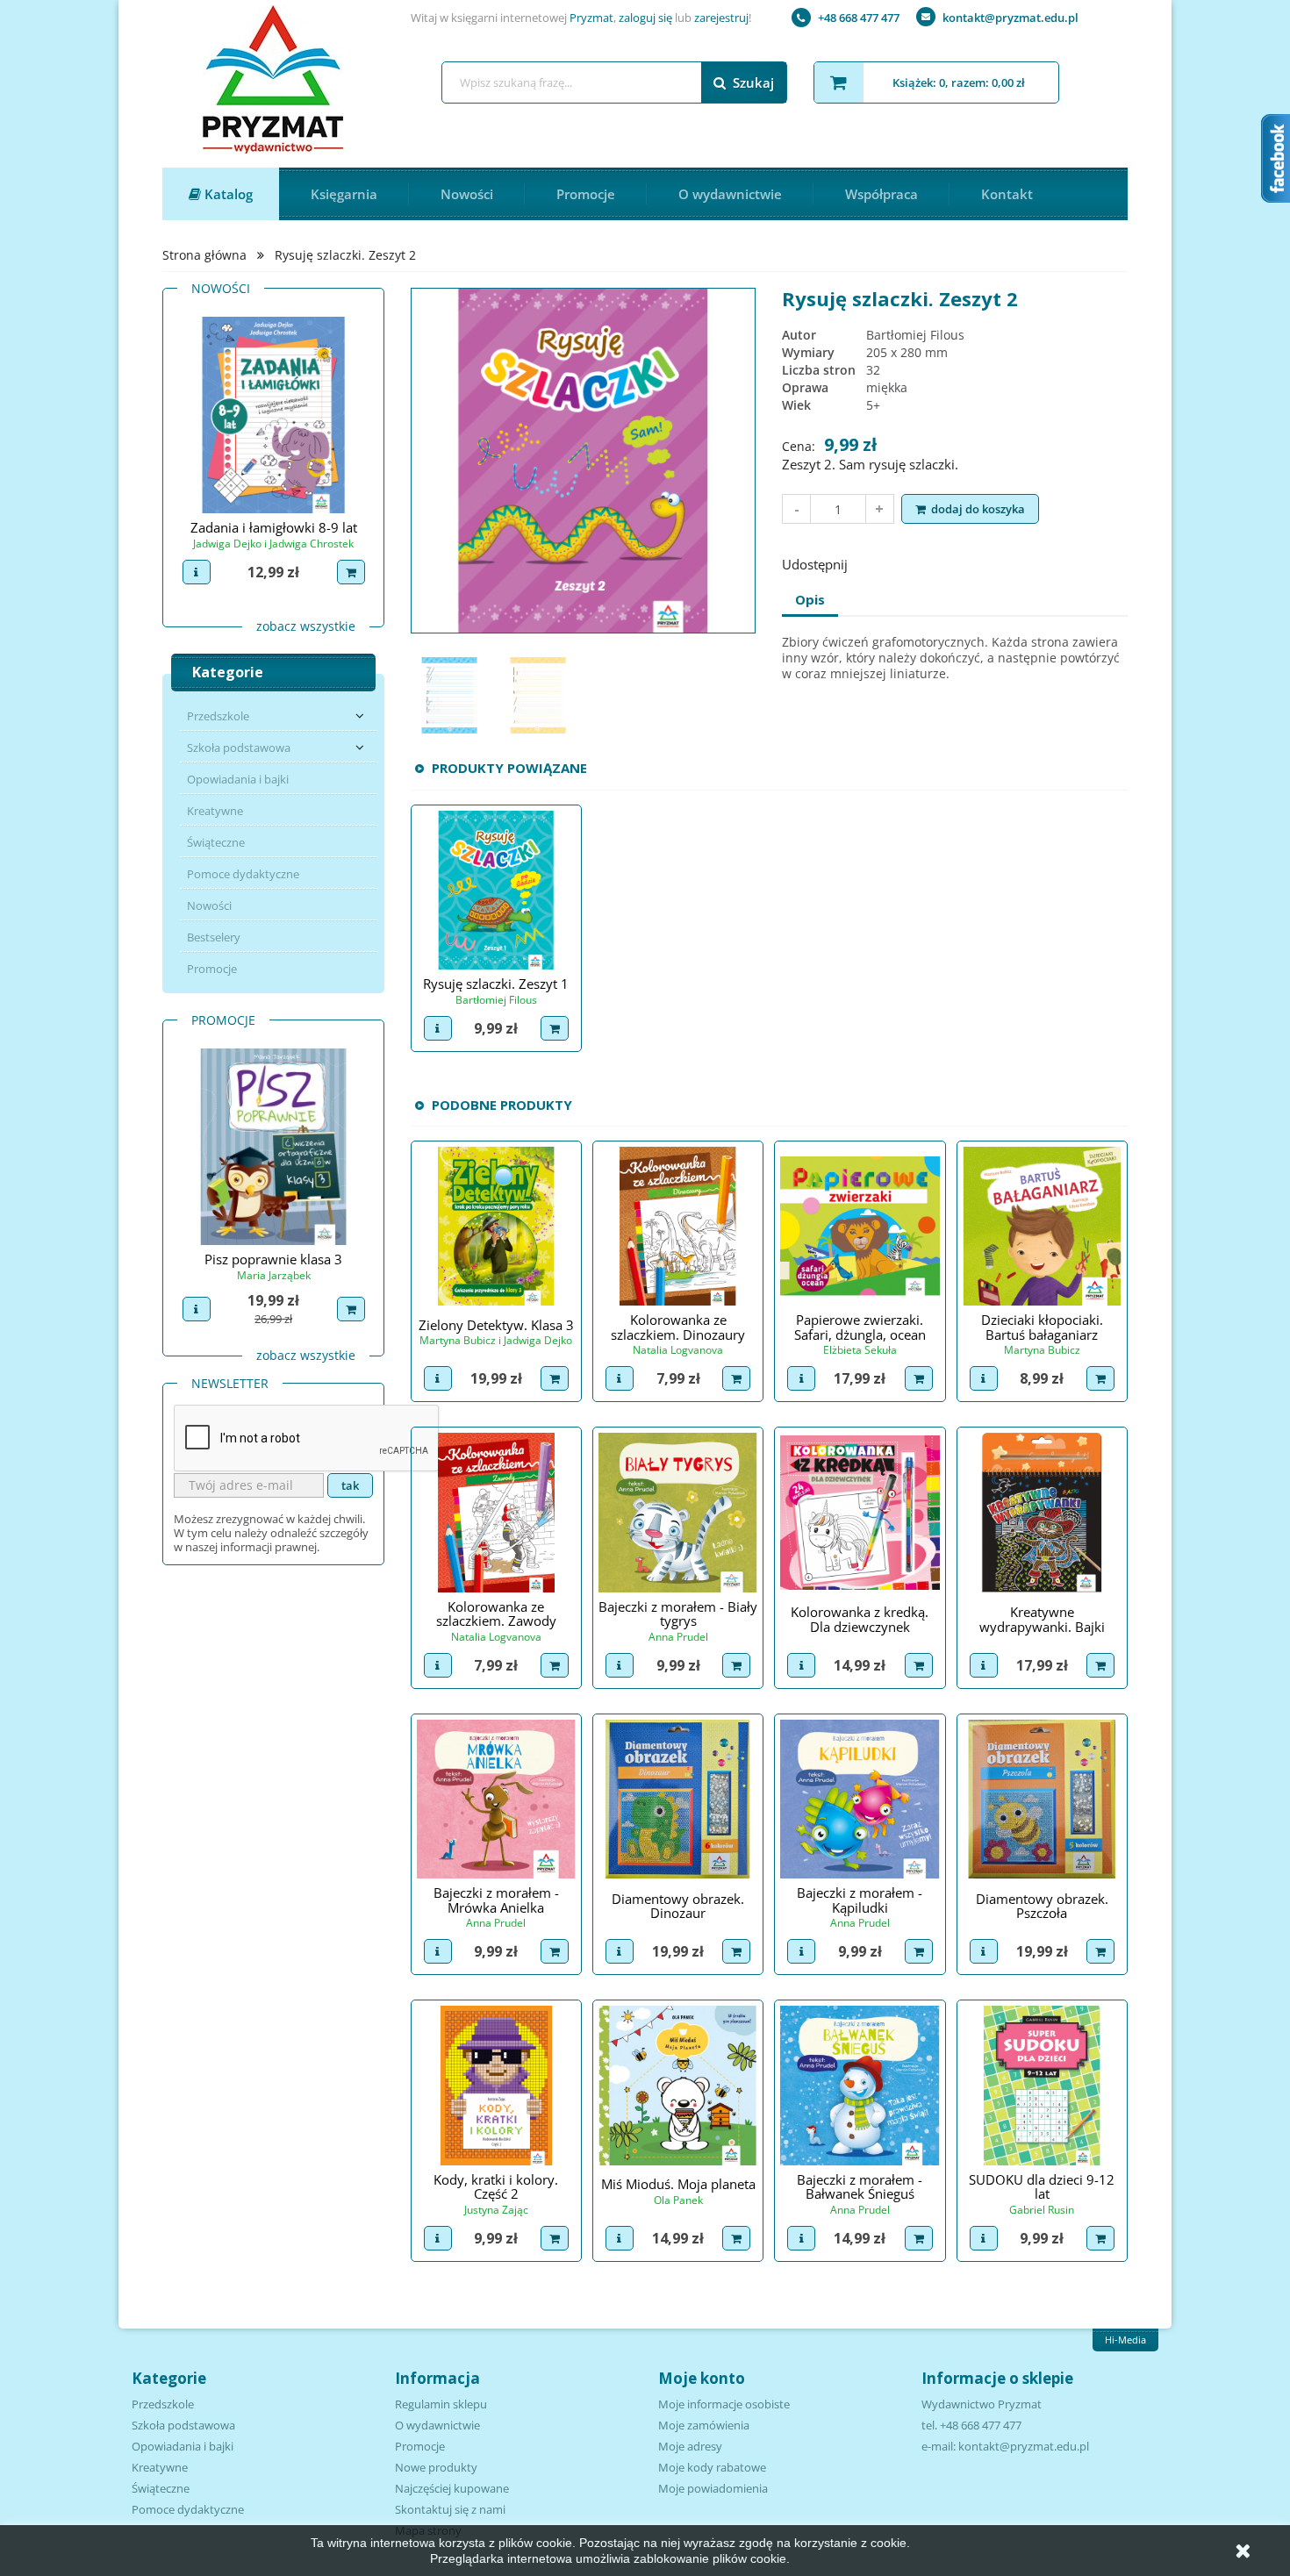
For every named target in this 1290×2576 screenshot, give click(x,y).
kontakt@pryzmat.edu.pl (1010, 18)
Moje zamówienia (704, 2425)
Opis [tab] (810, 599)
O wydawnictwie (730, 194)
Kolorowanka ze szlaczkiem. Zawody (496, 1614)
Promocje (586, 194)
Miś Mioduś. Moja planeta (678, 2184)
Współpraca (881, 194)
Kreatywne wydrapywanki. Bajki (1042, 1619)
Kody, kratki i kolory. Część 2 (496, 2187)
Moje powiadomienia (713, 2488)
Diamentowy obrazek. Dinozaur (678, 1906)
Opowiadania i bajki (238, 779)
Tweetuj (918, 562)
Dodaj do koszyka (978, 509)
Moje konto (702, 2378)
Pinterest (964, 562)
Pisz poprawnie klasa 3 (273, 1259)
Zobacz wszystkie (306, 626)
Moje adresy (690, 2446)
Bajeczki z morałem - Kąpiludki (860, 1900)
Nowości (467, 194)
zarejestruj (721, 18)
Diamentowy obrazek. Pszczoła (1042, 1906)
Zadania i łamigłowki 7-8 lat (370, 527)
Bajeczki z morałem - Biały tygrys (678, 1614)
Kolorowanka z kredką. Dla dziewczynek (860, 1619)
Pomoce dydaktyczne (243, 874)
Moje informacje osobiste (724, 2404)
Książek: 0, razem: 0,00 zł (959, 82)
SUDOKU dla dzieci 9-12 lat (1042, 2187)
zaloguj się (645, 18)
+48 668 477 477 (859, 18)
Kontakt (1007, 194)
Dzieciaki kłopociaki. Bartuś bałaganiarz (1042, 1327)
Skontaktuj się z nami (450, 2509)
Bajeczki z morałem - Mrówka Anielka (496, 1900)
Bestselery (214, 937)
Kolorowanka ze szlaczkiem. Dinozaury (678, 1327)
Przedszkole (218, 716)
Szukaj (753, 82)
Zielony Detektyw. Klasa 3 (496, 1325)
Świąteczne (216, 842)
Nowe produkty (436, 2467)
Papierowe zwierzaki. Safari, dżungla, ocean (860, 1327)
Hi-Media (1125, 2340)
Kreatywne (215, 811)
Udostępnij (872, 562)
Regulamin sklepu (441, 2404)
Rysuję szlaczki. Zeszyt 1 (496, 984)
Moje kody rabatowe (712, 2467)
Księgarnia (344, 194)
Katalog (227, 194)
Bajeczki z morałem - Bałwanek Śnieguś (860, 2187)
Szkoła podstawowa (239, 748)
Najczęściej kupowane (452, 2488)
